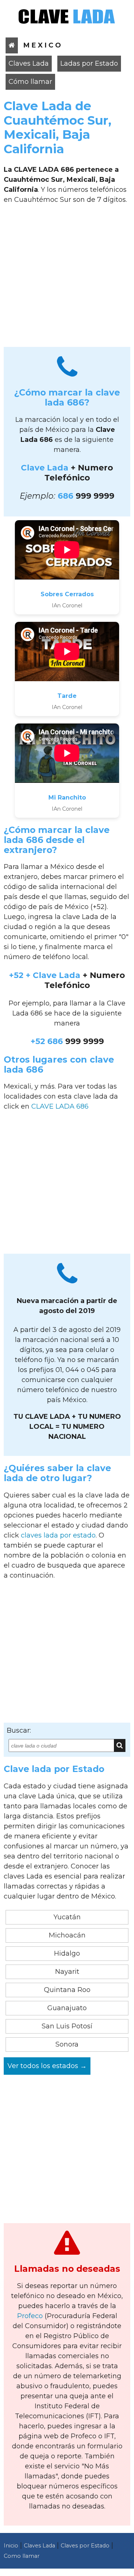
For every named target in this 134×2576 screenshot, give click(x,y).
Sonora (67, 2044)
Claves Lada (29, 63)
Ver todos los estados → (47, 2066)
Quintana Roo (67, 1990)
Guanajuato (67, 2008)
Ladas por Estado (89, 63)
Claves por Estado (85, 2546)
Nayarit (67, 1972)
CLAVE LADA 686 (60, 1106)
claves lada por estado (58, 1535)
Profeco (30, 2316)
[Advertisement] (67, 278)
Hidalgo (67, 1953)
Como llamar (22, 2556)
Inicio (11, 2546)
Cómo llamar (30, 82)
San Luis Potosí (67, 2026)
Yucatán (67, 1917)
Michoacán (67, 1935)
